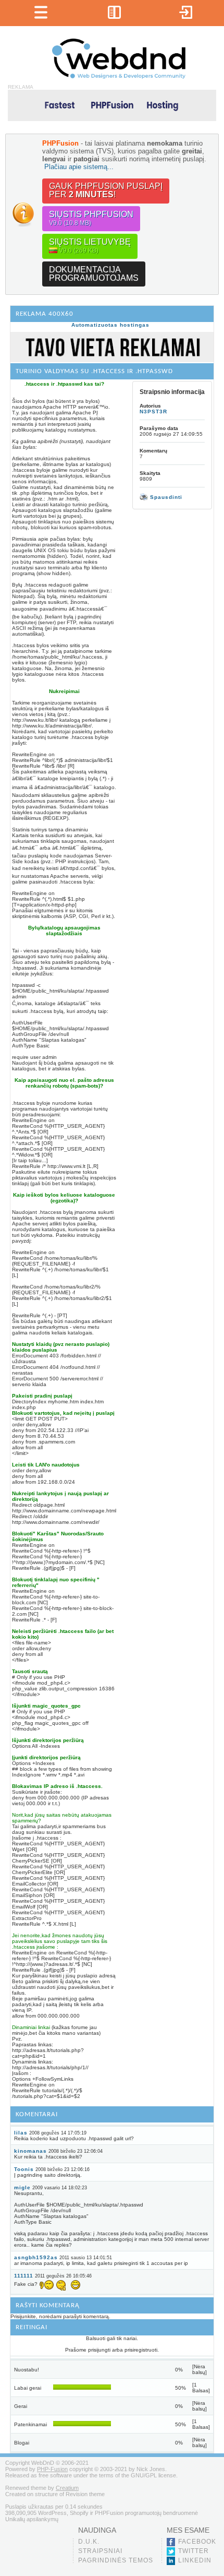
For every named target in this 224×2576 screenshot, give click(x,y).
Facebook (197, 2542)
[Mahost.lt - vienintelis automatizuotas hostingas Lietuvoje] (112, 105)
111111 (24, 2276)
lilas (21, 2133)
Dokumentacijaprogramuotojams (94, 274)
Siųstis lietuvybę (90, 246)
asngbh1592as (36, 2257)
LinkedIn (195, 2560)
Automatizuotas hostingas (110, 325)
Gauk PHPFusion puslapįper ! (106, 190)
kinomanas (30, 2151)
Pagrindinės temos (116, 2560)
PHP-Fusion (52, 2469)
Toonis (24, 2169)
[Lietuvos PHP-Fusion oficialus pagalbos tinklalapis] (119, 77)
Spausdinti (165, 497)
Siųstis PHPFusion (91, 218)
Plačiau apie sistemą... (79, 167)
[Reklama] (112, 360)
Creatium (67, 2488)
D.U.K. (89, 2542)
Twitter (194, 2551)
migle (22, 2187)
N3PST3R (153, 412)
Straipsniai (100, 2551)
